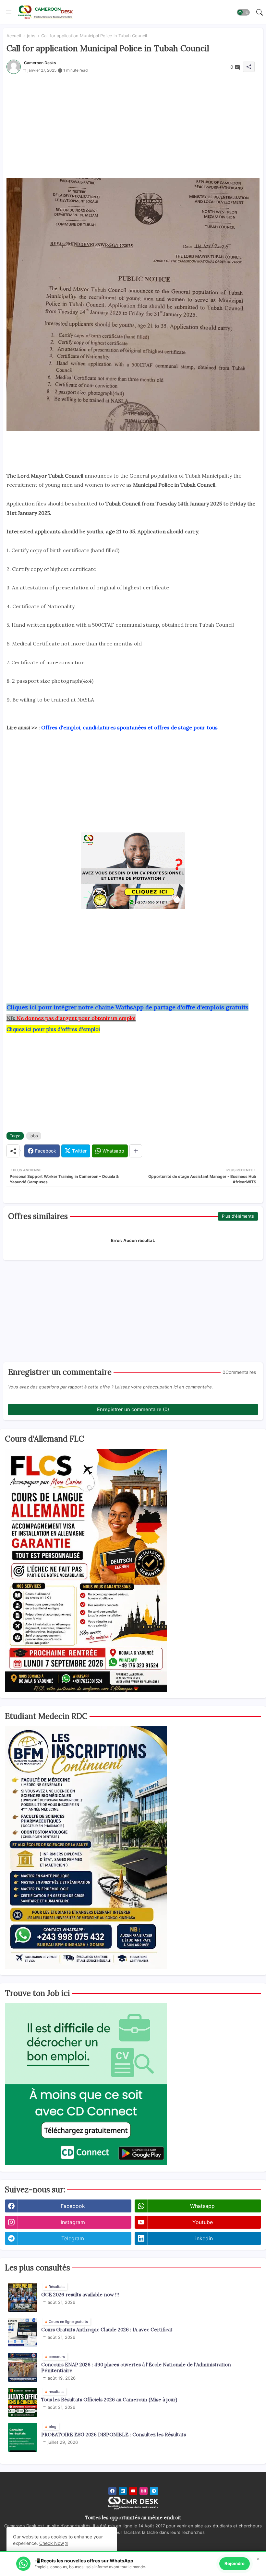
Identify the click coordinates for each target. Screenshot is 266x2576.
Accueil (14, 36)
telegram (73, 2238)
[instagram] (144, 2491)
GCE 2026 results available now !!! (80, 2295)
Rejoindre (235, 2563)
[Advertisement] (133, 123)
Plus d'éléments (238, 1216)
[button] (243, 12)
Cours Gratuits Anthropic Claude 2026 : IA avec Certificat (107, 2330)
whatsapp (202, 2206)
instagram (73, 2222)
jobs (31, 36)
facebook (73, 2206)
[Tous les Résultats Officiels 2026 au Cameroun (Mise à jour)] (23, 2402)
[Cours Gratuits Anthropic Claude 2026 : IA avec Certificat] (23, 2332)
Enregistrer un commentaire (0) (133, 1409)
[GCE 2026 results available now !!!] (23, 2297)
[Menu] (9, 12)
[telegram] (154, 2491)
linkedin (203, 2238)
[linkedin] (123, 2491)
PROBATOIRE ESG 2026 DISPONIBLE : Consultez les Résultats (114, 2435)
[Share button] (136, 1151)
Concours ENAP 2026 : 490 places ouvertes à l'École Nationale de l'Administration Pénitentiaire (136, 2368)
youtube (203, 2222)
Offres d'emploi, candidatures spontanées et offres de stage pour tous (129, 727)
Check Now (52, 2543)
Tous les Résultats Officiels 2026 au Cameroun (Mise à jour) (109, 2400)
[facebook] (112, 2491)
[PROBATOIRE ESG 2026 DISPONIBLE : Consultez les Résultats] (23, 2437)
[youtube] (133, 2491)
